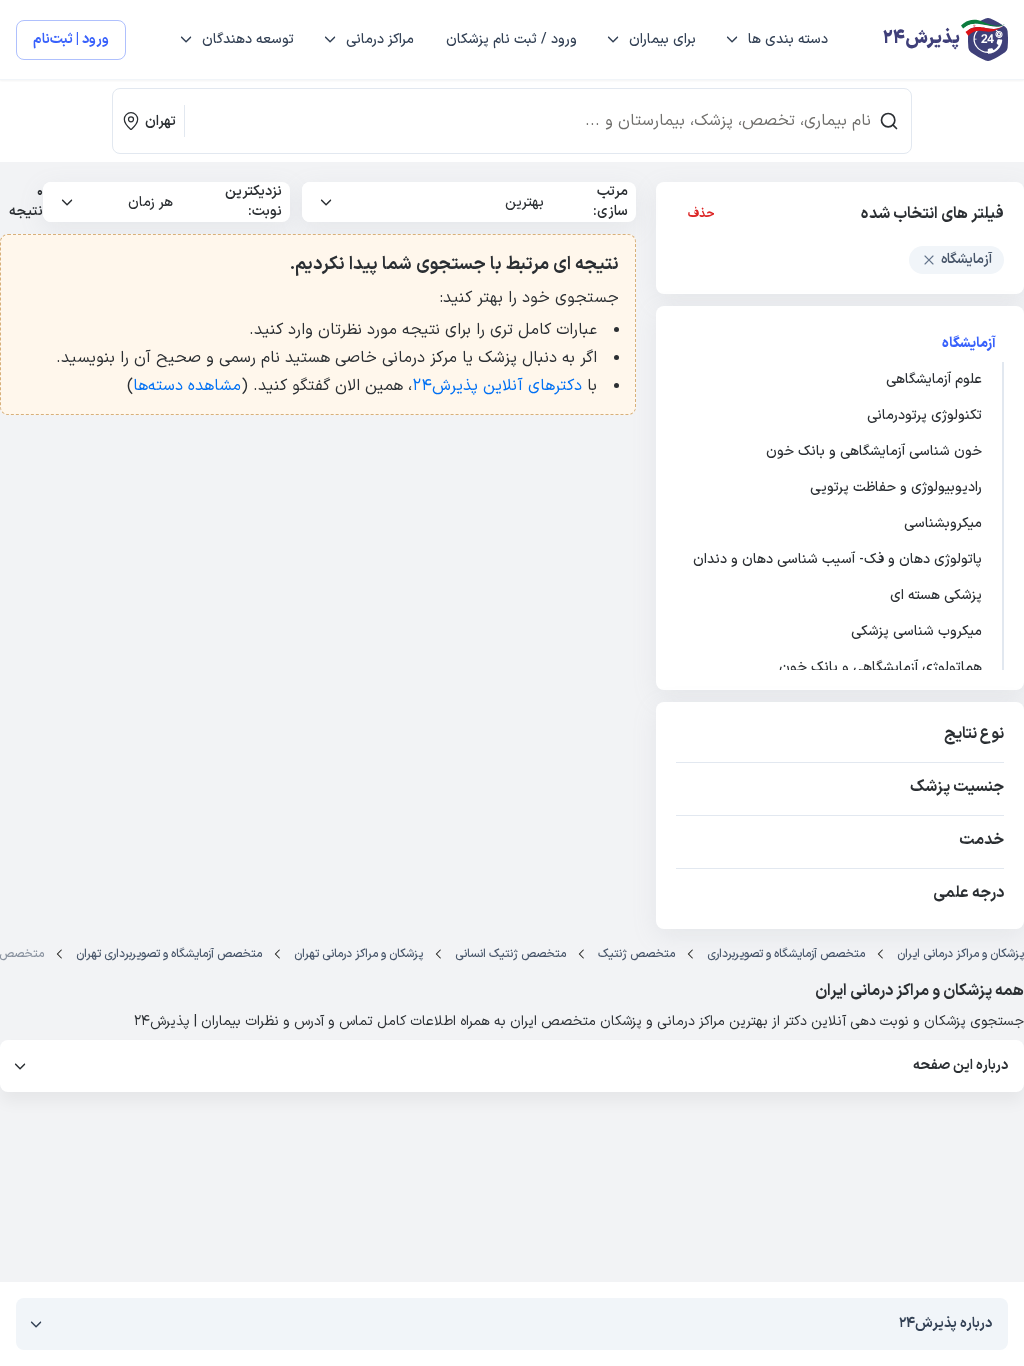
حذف (701, 214)
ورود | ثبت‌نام (71, 39)
